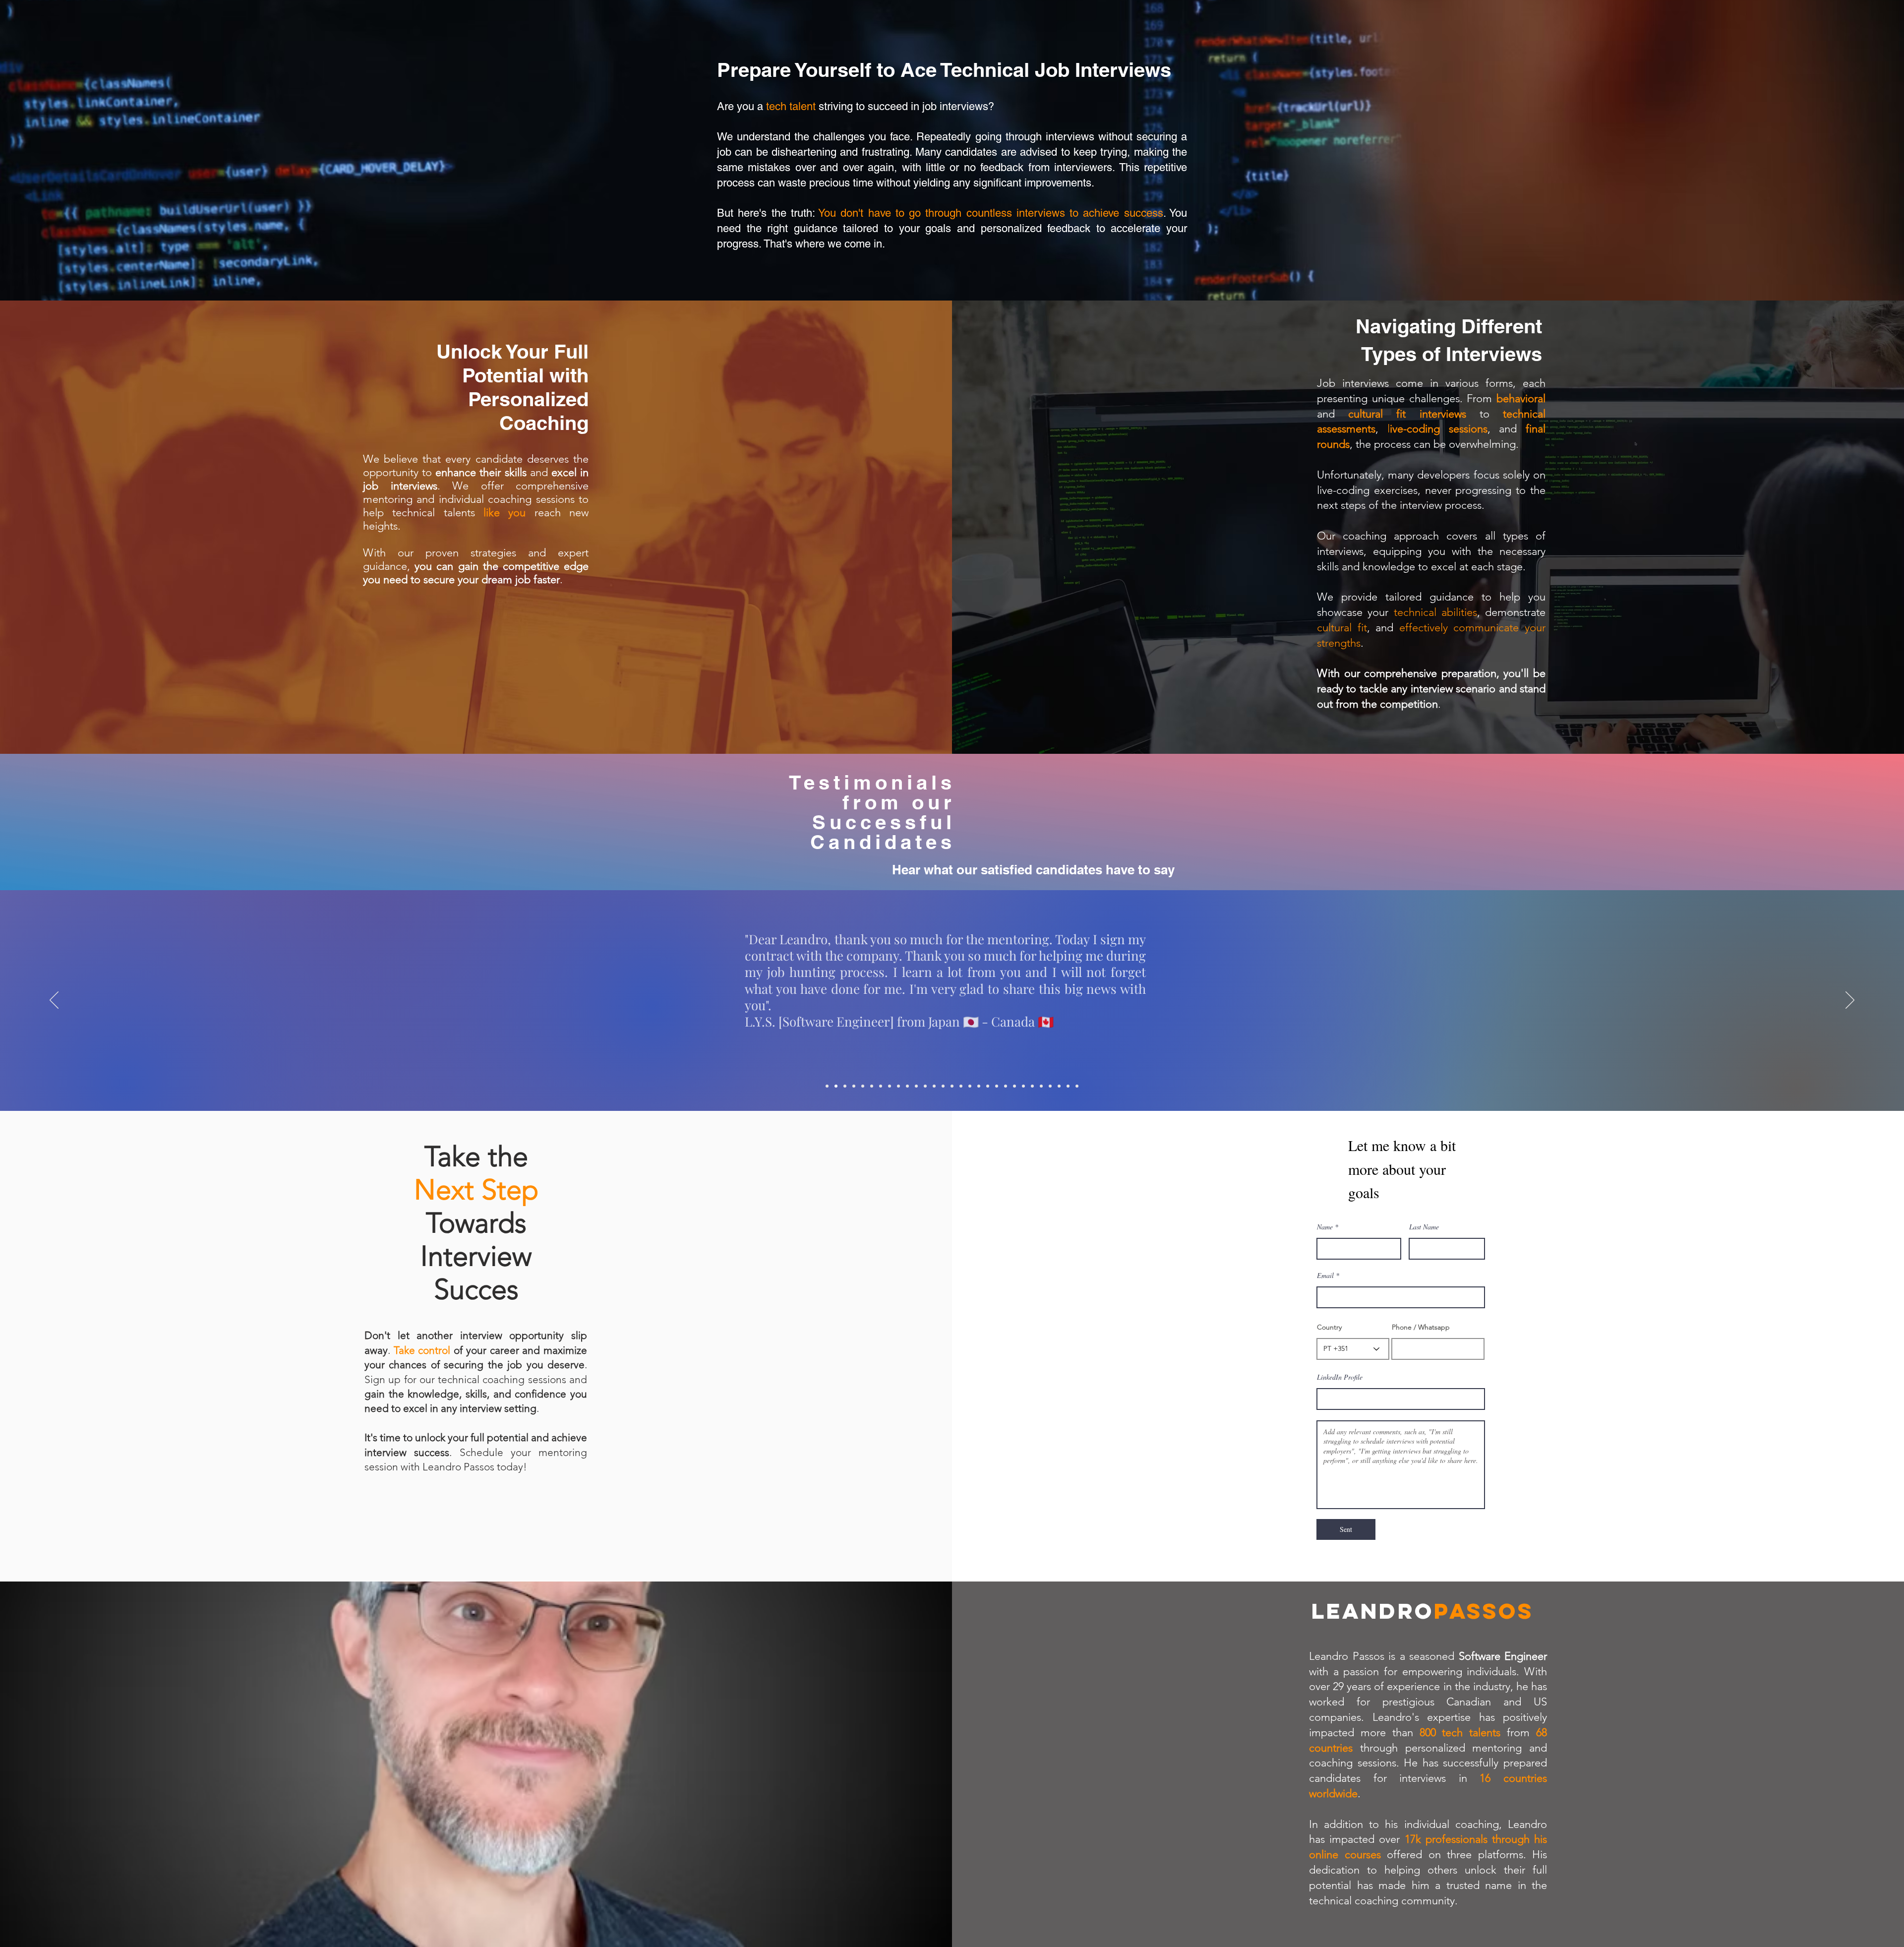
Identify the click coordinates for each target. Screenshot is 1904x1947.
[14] (943, 1086)
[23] (1023, 1086)
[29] (1077, 1086)
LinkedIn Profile (1340, 1377)
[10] (907, 1086)
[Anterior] (54, 1001)
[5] (863, 1086)
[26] (1050, 1086)
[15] (952, 1086)
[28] (1068, 1086)
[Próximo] (1850, 1001)
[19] (988, 1086)
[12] (925, 1086)
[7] (881, 1086)
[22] (1014, 1086)
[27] (1059, 1086)
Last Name (1424, 1227)
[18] (979, 1086)
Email (1325, 1276)
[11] (916, 1086)
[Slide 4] (854, 1086)
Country (1329, 1327)
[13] (934, 1086)
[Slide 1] (827, 1086)
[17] (970, 1086)
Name (1325, 1227)
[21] (1006, 1086)
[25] (1041, 1086)
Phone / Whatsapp (1421, 1327)
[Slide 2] (836, 1086)
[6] (872, 1086)
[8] (890, 1086)
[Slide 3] (845, 1086)
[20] (997, 1086)
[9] (898, 1086)
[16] (961, 1086)
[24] (1032, 1086)
